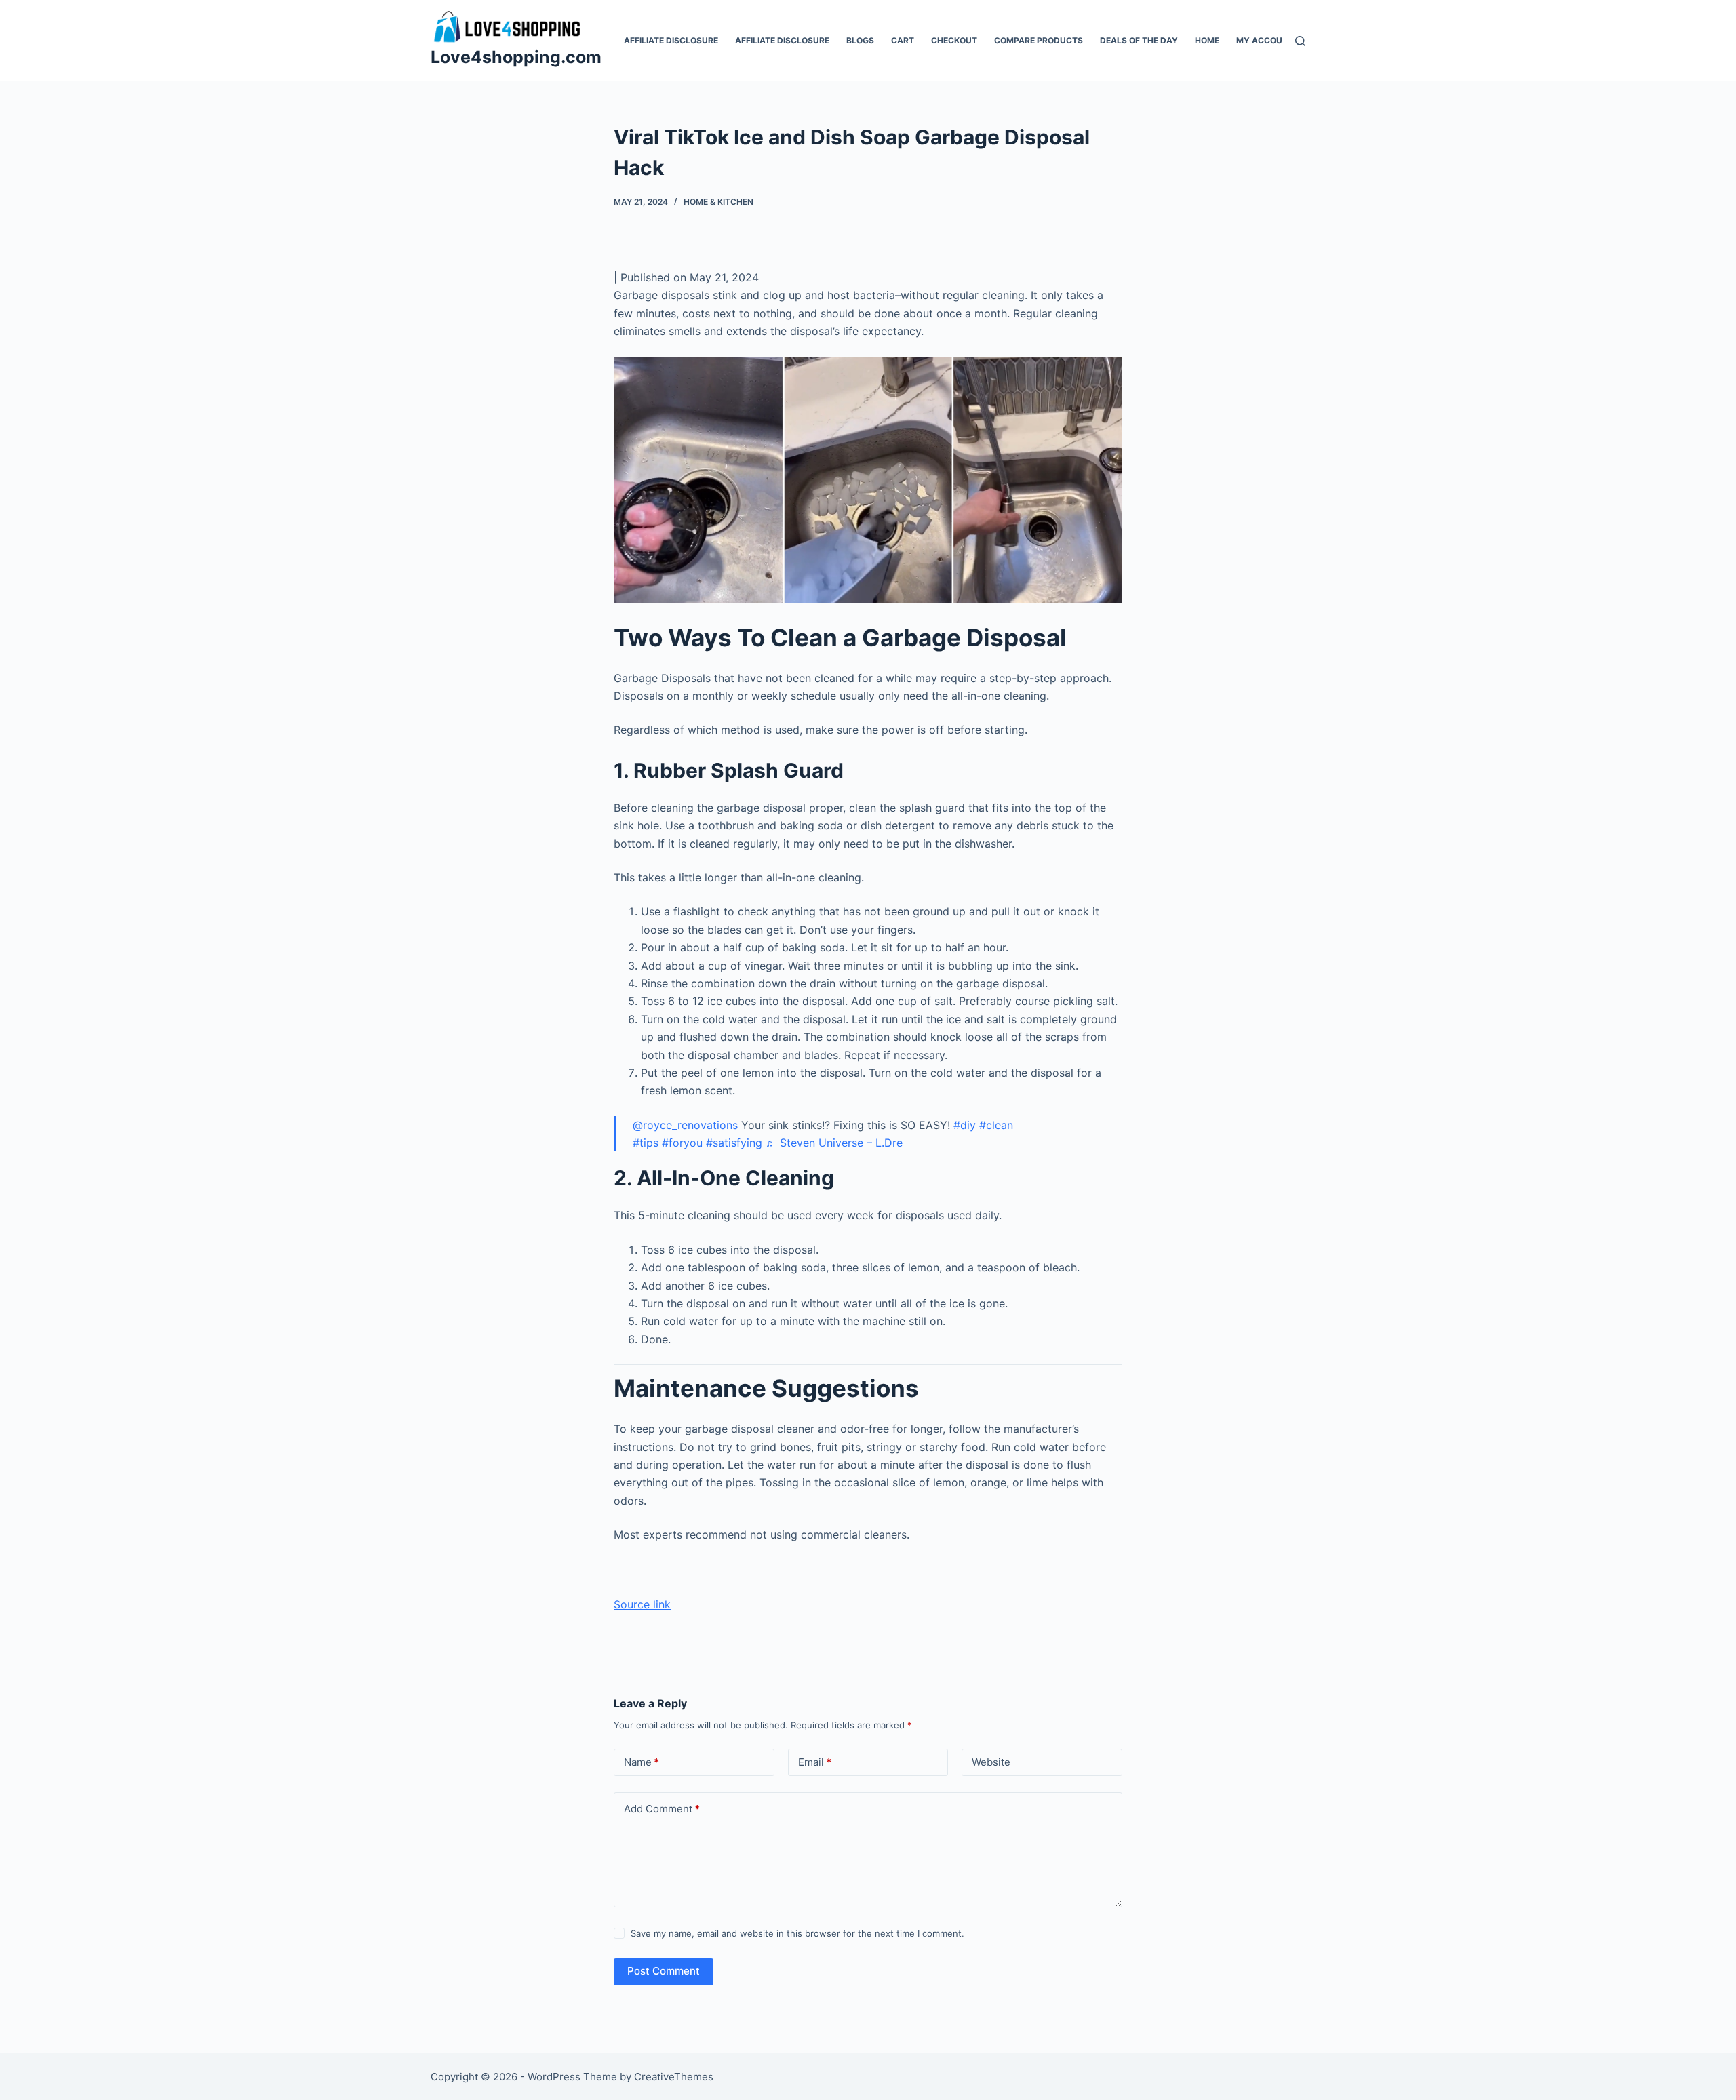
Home (1207, 40)
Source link (642, 1604)
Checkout (954, 40)
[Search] (1300, 41)
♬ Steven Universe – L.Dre (834, 1143)
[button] (868, 480)
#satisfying (734, 1143)
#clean (996, 1125)
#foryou (682, 1143)
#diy (965, 1125)
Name (642, 1762)
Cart (903, 40)
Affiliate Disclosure (671, 40)
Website (991, 1762)
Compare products (1039, 40)
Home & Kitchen (718, 202)
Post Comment (664, 1971)
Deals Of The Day (1139, 40)
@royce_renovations (685, 1125)
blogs (860, 40)
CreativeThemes (674, 2077)
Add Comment (662, 1809)
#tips (646, 1143)
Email (815, 1762)
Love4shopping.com (516, 57)
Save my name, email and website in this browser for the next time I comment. (797, 1933)
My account (1265, 40)
